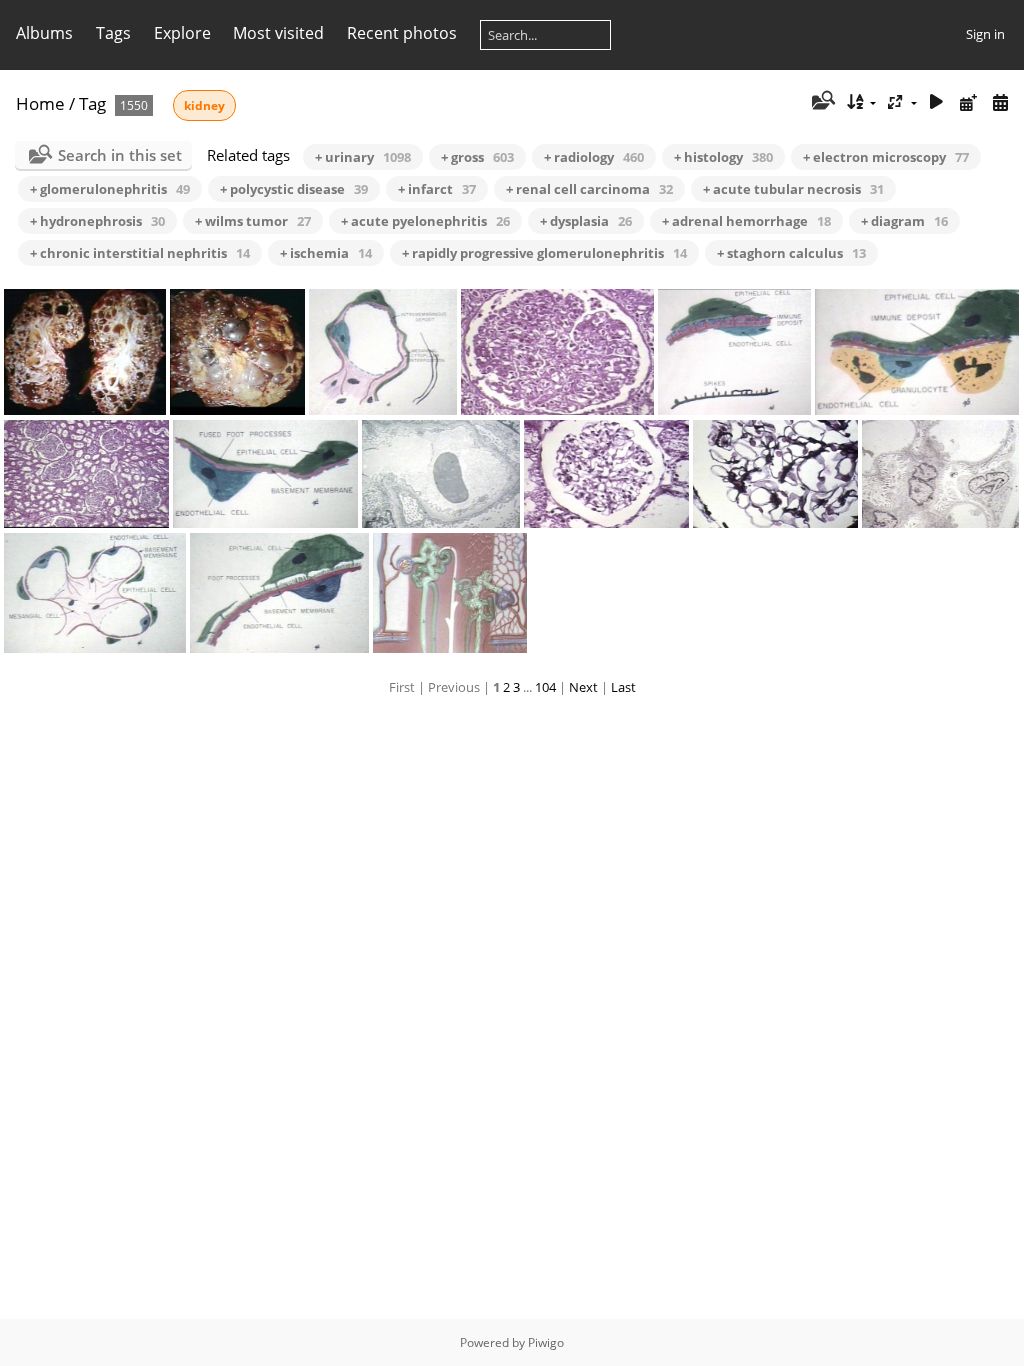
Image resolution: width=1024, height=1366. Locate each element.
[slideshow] (937, 102)
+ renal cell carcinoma (589, 189)
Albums (44, 33)
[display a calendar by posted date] (968, 102)
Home (40, 103)
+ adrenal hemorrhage (746, 221)
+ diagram (904, 221)
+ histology (723, 157)
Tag (92, 103)
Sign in (985, 34)
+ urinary (363, 157)
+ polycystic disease (294, 189)
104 (545, 687)
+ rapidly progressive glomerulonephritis (544, 253)
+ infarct (437, 189)
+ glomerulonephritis (110, 189)
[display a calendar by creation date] (1000, 102)
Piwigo (546, 1342)
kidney (204, 105)
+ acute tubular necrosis (793, 189)
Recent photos (402, 33)
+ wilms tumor (253, 221)
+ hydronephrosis (97, 221)
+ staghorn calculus (791, 253)
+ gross (477, 157)
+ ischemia (326, 253)
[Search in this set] (821, 102)
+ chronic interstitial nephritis (140, 253)
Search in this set (120, 155)
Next (583, 687)
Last (623, 687)
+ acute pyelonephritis (425, 221)
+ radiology (594, 157)
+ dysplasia (586, 221)
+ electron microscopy (886, 157)
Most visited (278, 33)
